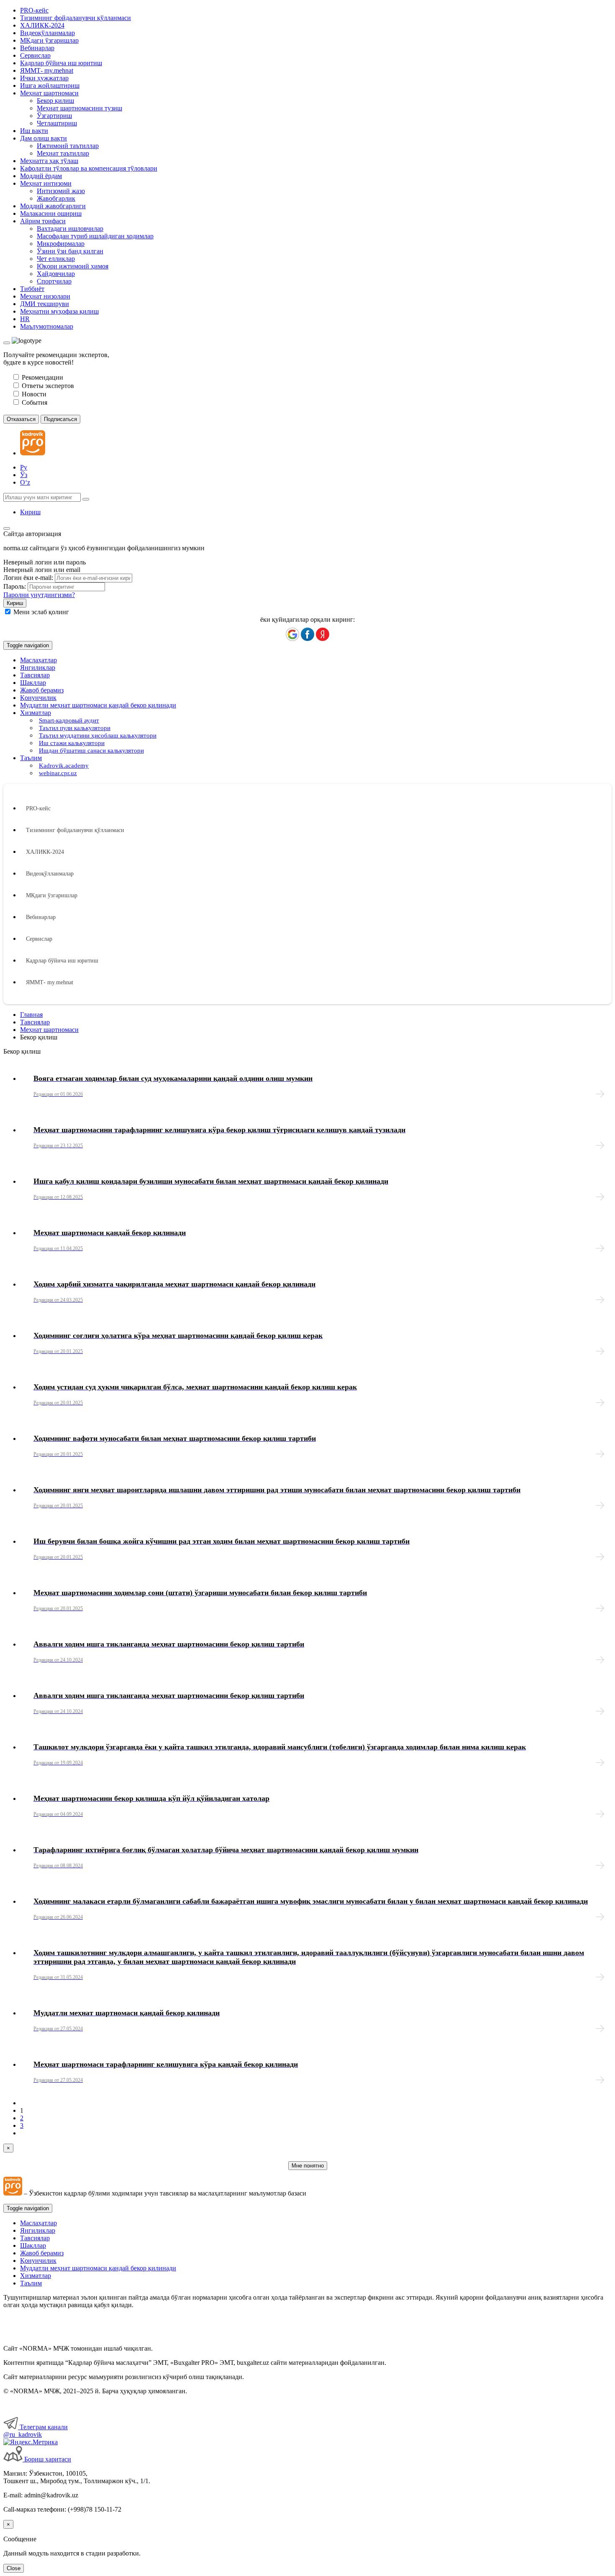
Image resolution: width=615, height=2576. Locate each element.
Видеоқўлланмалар (47, 33)
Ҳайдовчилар (56, 274)
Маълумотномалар (47, 326)
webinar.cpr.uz (58, 773)
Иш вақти (34, 131)
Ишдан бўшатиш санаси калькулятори (91, 751)
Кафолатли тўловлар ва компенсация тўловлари (89, 168)
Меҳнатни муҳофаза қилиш (59, 311)
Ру (24, 467)
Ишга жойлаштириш (50, 86)
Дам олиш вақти (44, 138)
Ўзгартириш (54, 116)
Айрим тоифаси (43, 221)
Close (14, 2568)
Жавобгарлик (56, 198)
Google (292, 634)
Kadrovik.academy (64, 766)
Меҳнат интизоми (46, 183)
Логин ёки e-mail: (28, 578)
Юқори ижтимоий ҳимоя (73, 266)
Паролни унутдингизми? (39, 595)
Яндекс (323, 634)
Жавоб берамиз (42, 690)
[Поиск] (86, 499)
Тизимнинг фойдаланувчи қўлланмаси (76, 18)
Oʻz (25, 482)
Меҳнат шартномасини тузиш (79, 108)
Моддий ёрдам (41, 176)
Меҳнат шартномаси (49, 93)
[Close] (7, 343)
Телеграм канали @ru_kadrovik (36, 2431)
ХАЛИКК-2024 (42, 25)
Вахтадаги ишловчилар (70, 228)
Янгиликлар (38, 668)
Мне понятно (308, 2166)
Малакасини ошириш (51, 213)
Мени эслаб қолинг (41, 612)
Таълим (31, 2283)
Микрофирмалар (61, 244)
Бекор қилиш (55, 101)
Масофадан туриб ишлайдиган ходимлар (95, 236)
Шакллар (33, 683)
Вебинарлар (37, 48)
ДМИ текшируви (45, 304)
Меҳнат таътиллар (63, 153)
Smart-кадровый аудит (69, 720)
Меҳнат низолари (45, 296)
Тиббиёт (32, 289)
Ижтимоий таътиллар (68, 146)
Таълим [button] (31, 758)
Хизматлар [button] (36, 713)
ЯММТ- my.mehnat (47, 70)
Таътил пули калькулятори (75, 728)
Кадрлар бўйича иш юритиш (61, 63)
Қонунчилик (38, 698)
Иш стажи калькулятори (72, 743)
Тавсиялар (35, 675)
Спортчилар (54, 281)
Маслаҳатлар (38, 660)
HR (25, 319)
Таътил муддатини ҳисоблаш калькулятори (98, 735)
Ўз (24, 475)
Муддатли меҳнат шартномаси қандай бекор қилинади (98, 705)
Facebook (307, 634)
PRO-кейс (34, 10)
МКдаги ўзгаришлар (49, 40)
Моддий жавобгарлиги (53, 206)
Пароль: (15, 586)
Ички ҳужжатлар (44, 78)
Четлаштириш (57, 123)
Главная (31, 1015)
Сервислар (35, 55)
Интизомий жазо (61, 191)
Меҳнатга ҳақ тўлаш (49, 161)
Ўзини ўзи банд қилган (70, 251)
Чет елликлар (56, 259)
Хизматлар (36, 2276)
